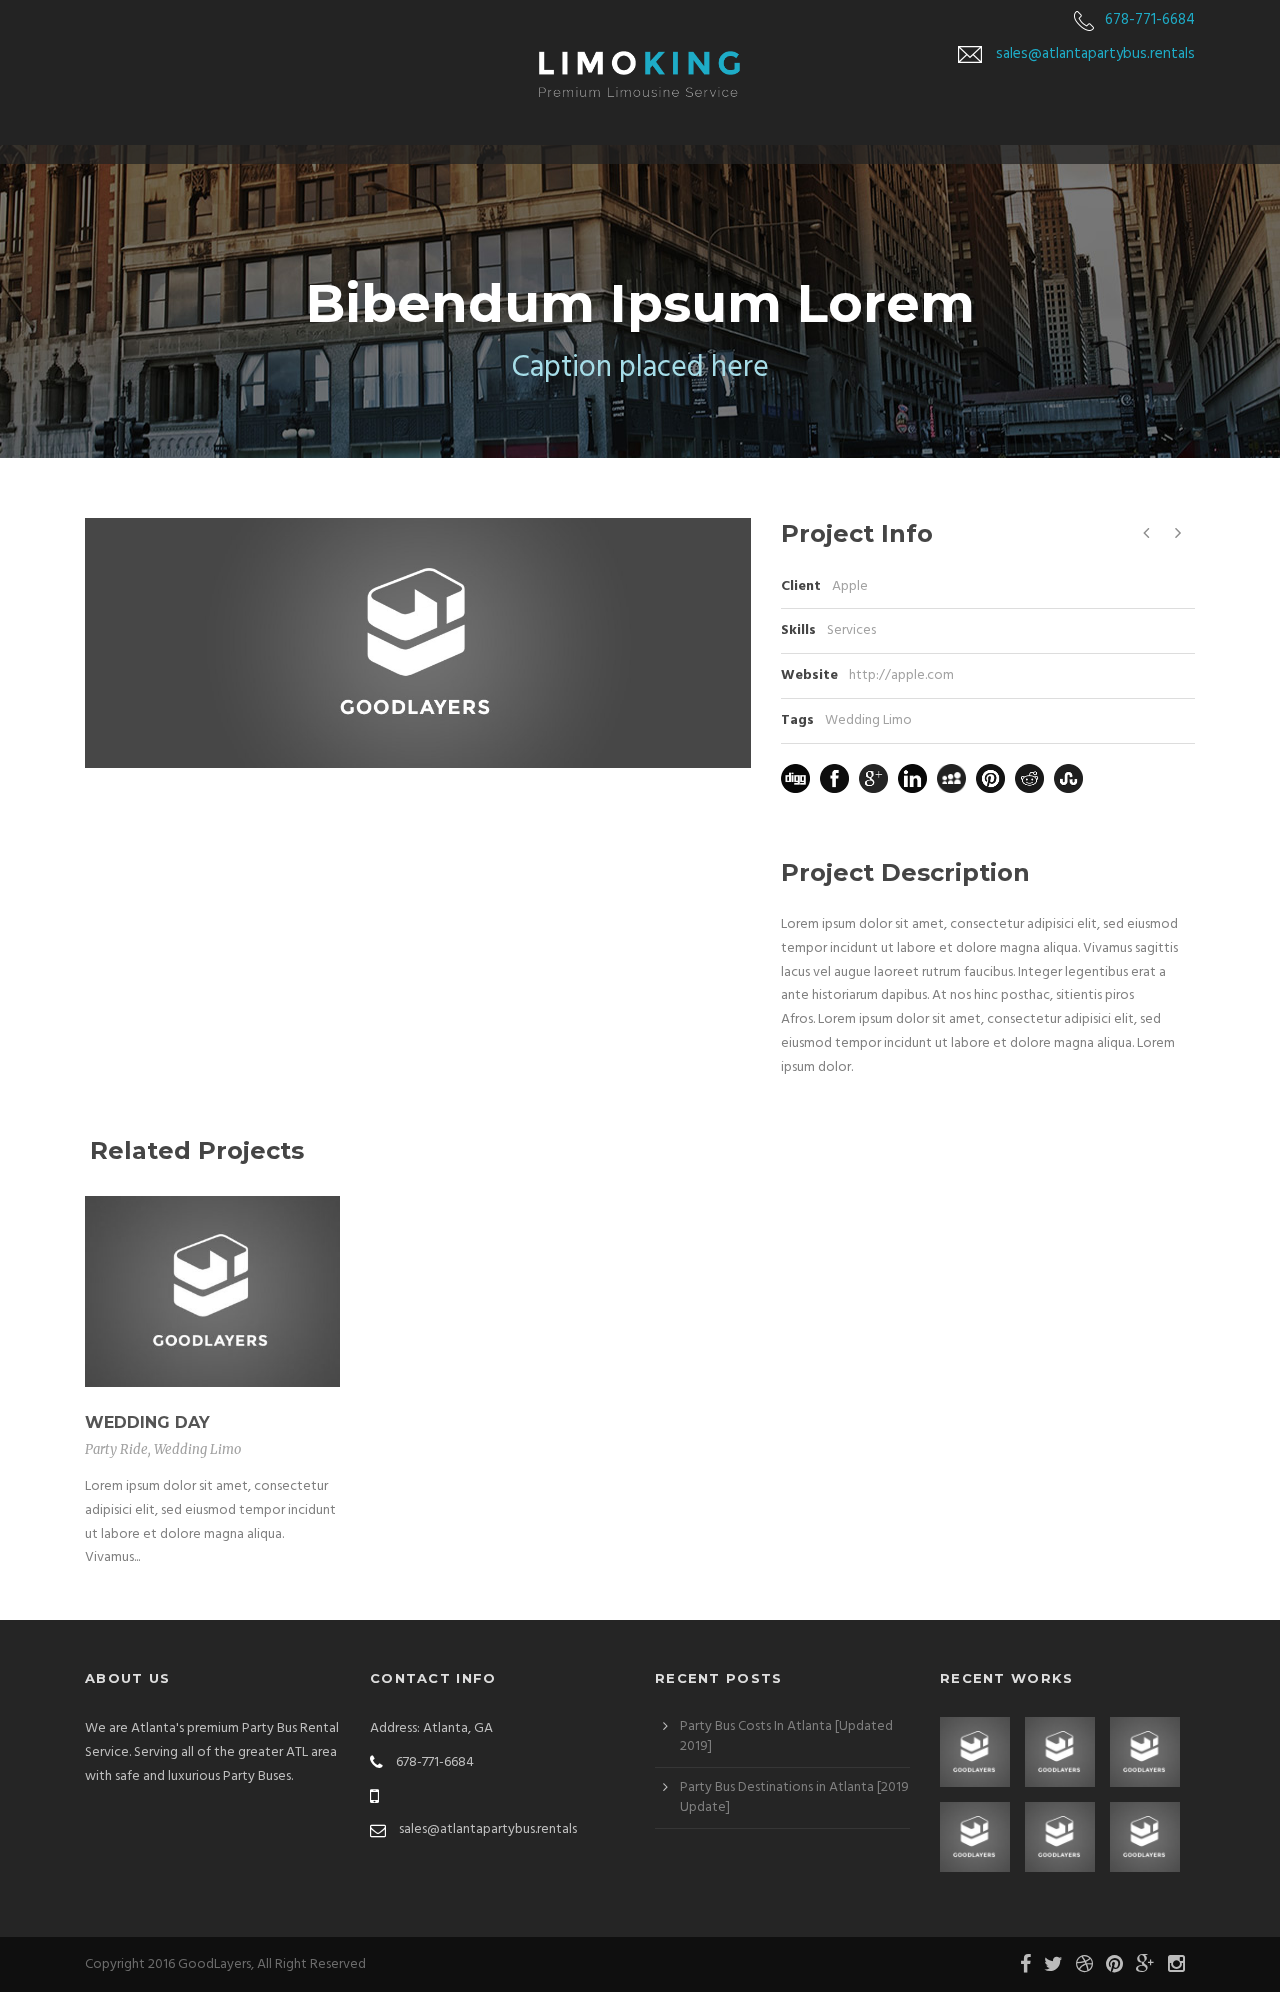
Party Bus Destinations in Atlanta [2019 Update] (794, 1797)
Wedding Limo (868, 720)
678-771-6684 (1150, 20)
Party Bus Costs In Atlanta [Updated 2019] (786, 1736)
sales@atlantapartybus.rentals (1095, 54)
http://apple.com (901, 675)
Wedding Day (147, 1422)
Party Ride (116, 1449)
